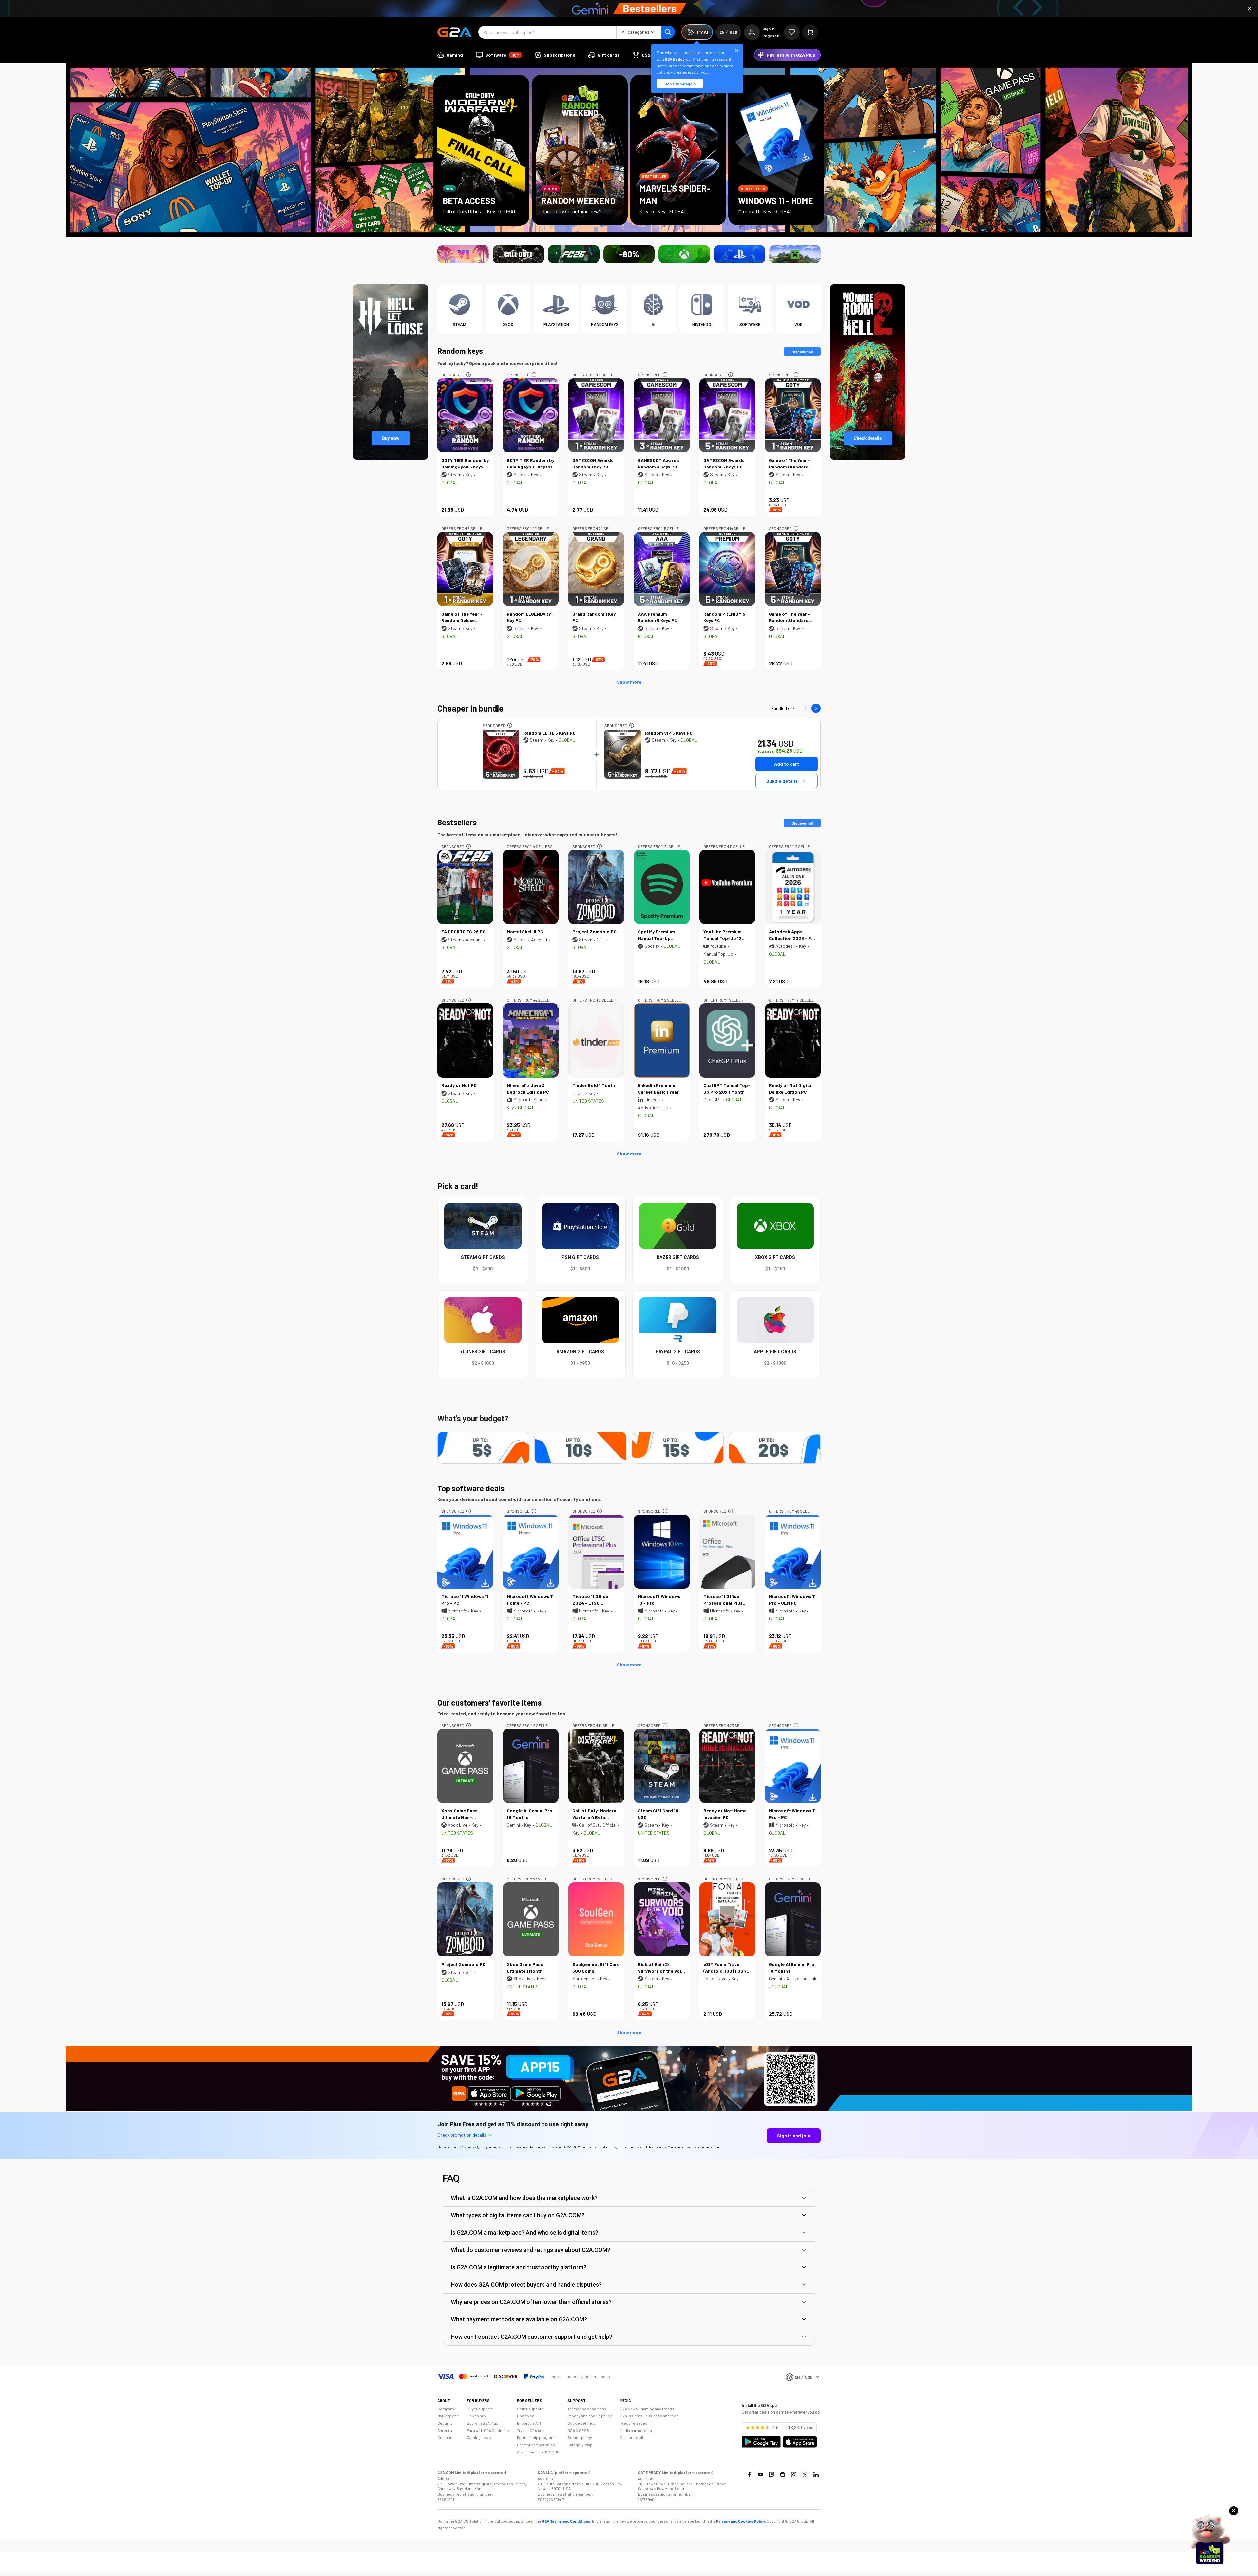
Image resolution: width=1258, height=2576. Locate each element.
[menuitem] (450, 55)
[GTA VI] (463, 254)
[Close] (1249, 9)
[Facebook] (749, 2475)
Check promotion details (462, 2135)
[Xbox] (684, 254)
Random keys (460, 351)
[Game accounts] (629, 254)
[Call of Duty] (518, 254)
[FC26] (574, 254)
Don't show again (680, 84)
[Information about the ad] (468, 375)
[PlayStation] (740, 254)
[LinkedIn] (816, 2475)
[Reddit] (783, 2475)
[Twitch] (772, 2475)
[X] (805, 2475)
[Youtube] (760, 2475)
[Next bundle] (816, 708)
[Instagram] (794, 2475)
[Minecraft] (795, 254)
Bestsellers (457, 822)
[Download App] (629, 2110)
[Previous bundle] (806, 708)
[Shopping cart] (810, 32)
